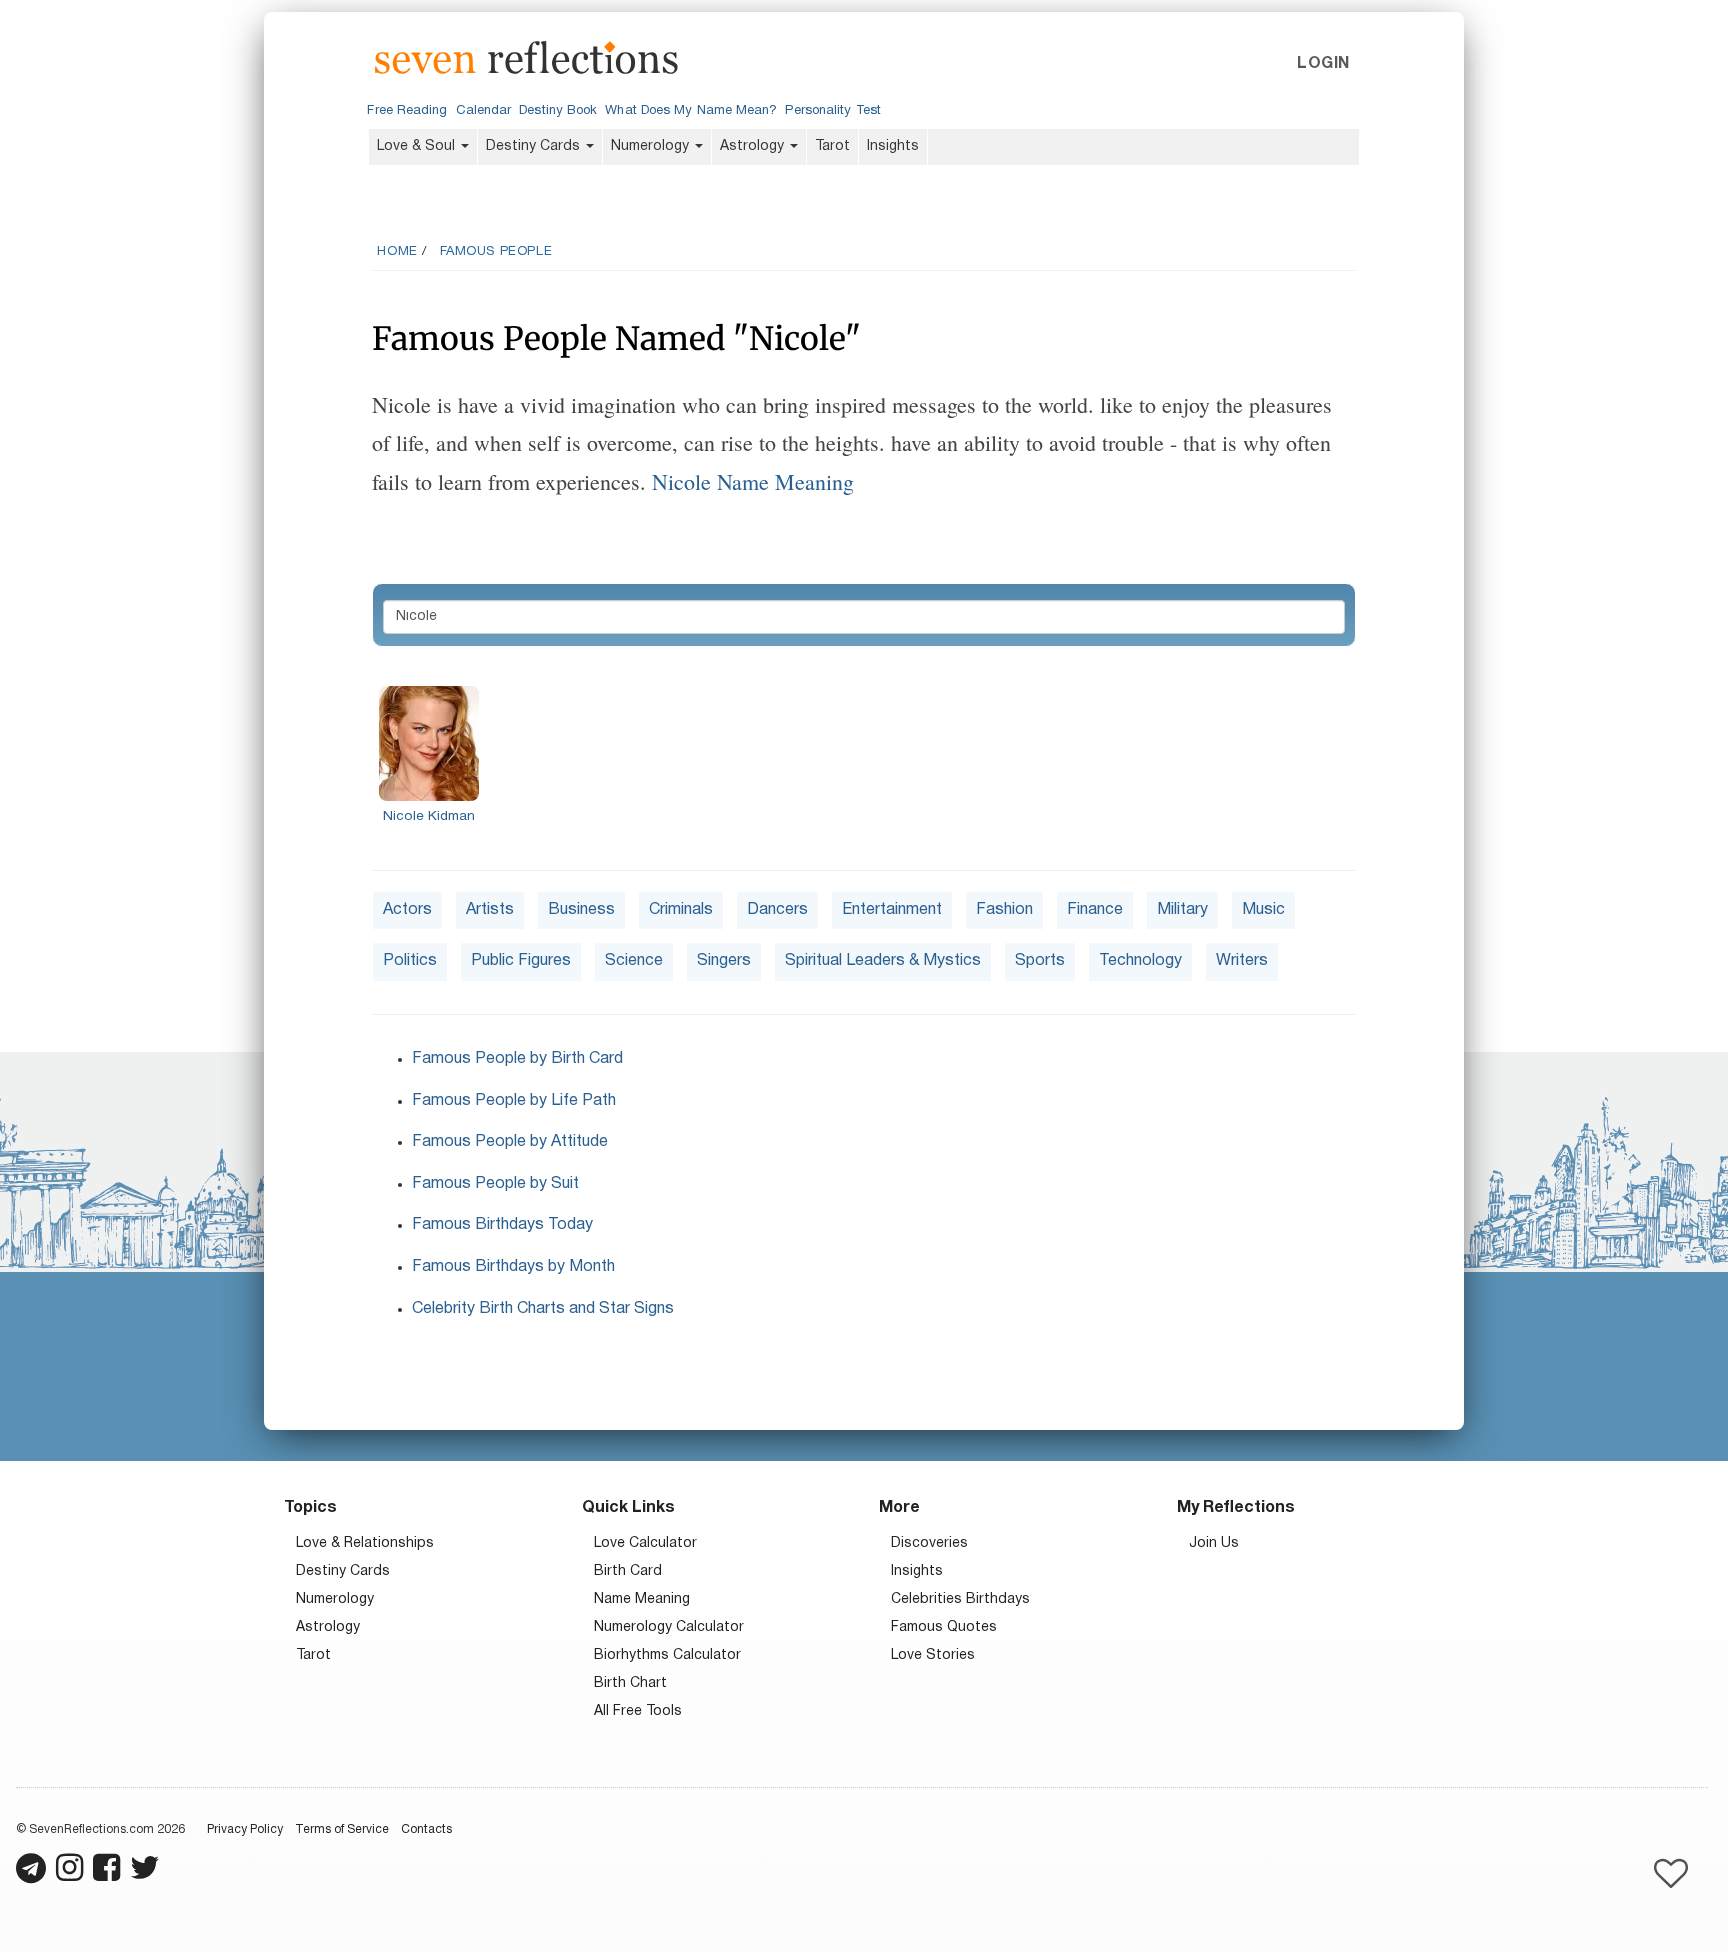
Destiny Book (558, 111)
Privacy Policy (245, 1829)
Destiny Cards (535, 146)
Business (581, 910)
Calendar (484, 111)
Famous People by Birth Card (517, 1059)
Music (1263, 910)
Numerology (652, 146)
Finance (1095, 910)
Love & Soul (418, 146)
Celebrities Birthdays (960, 1599)
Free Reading (407, 111)
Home (397, 252)
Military (1182, 910)
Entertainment (892, 910)
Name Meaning (642, 1599)
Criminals (681, 910)
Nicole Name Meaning (753, 481)
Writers (1242, 961)
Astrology (754, 146)
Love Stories (933, 1655)
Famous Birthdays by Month (513, 1267)
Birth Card (628, 1571)
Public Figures (521, 961)
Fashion (1004, 910)
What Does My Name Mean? (691, 111)
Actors (407, 910)
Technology (1140, 961)
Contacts (426, 1829)
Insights (893, 146)
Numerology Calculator (669, 1627)
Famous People (496, 252)
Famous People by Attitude (510, 1142)
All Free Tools (638, 1711)
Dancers (777, 910)
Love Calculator (645, 1543)
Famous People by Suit (495, 1184)
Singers (724, 961)
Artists (490, 910)
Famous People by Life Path (514, 1101)
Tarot (832, 146)
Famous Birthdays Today (502, 1225)
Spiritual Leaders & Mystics (883, 961)
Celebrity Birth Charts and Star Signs (543, 1309)
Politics (410, 961)
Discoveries (929, 1543)
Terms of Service (342, 1829)
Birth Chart (630, 1683)
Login (1323, 64)
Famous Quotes (944, 1627)
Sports (1040, 961)
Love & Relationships (365, 1543)
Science (634, 961)
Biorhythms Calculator (667, 1655)
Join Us (1214, 1543)
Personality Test (832, 111)
